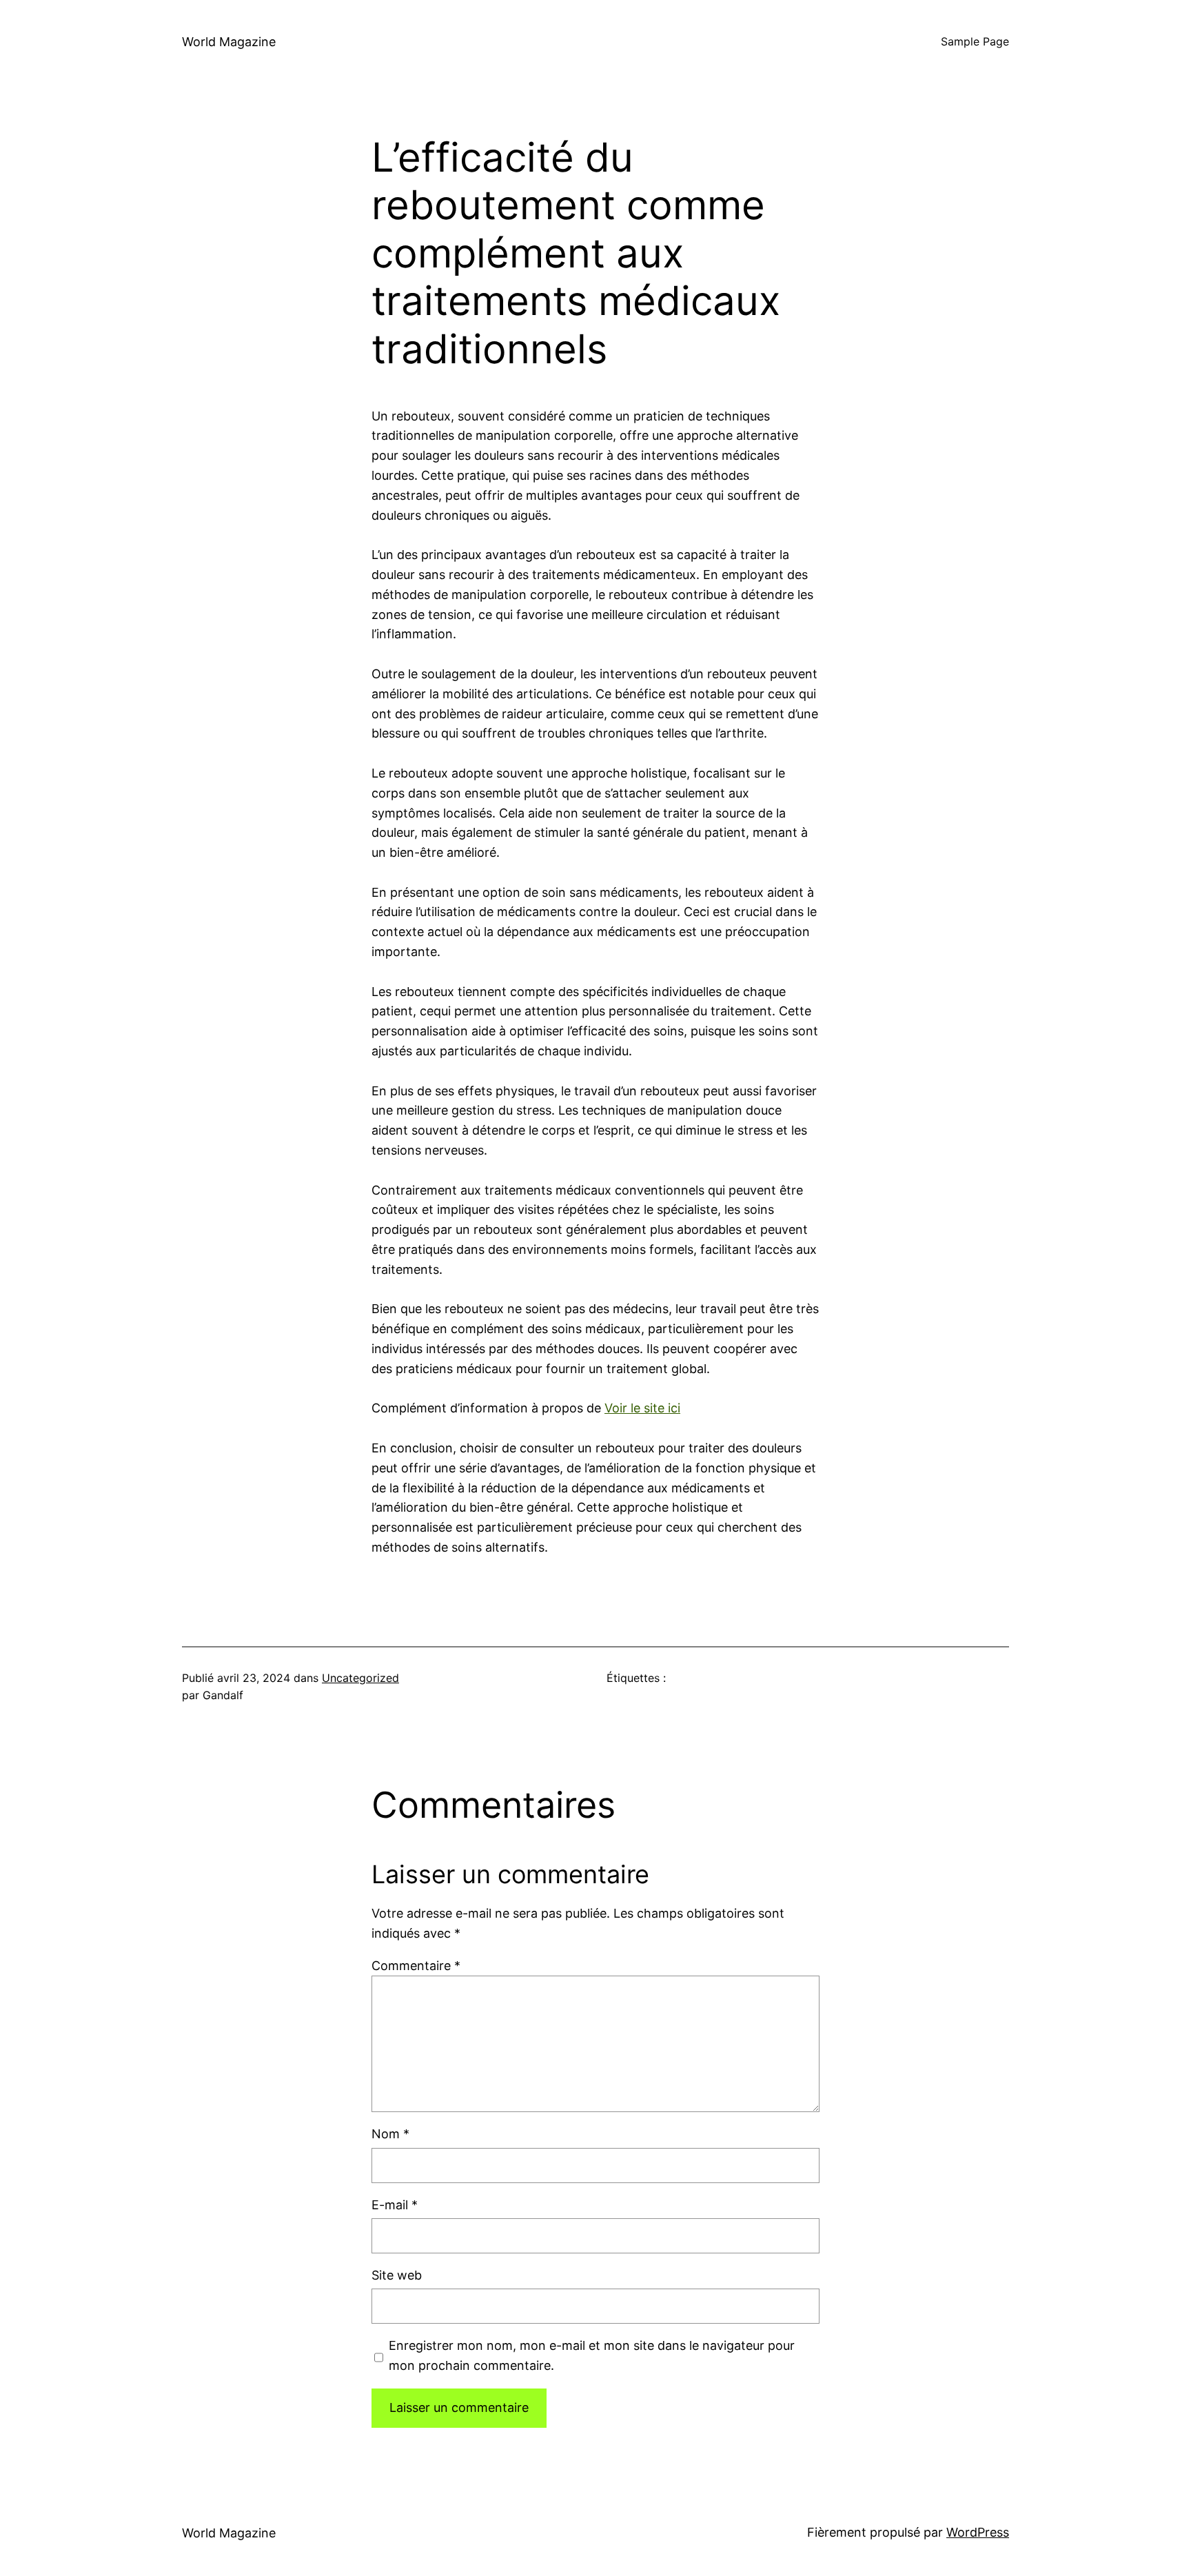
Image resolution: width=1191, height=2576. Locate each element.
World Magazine (229, 42)
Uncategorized (360, 1678)
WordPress (978, 2532)
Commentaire (416, 1966)
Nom (390, 2134)
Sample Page (975, 41)
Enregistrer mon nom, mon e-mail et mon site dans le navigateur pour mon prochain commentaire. (592, 2355)
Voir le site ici (642, 1408)
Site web (397, 2275)
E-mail (395, 2205)
